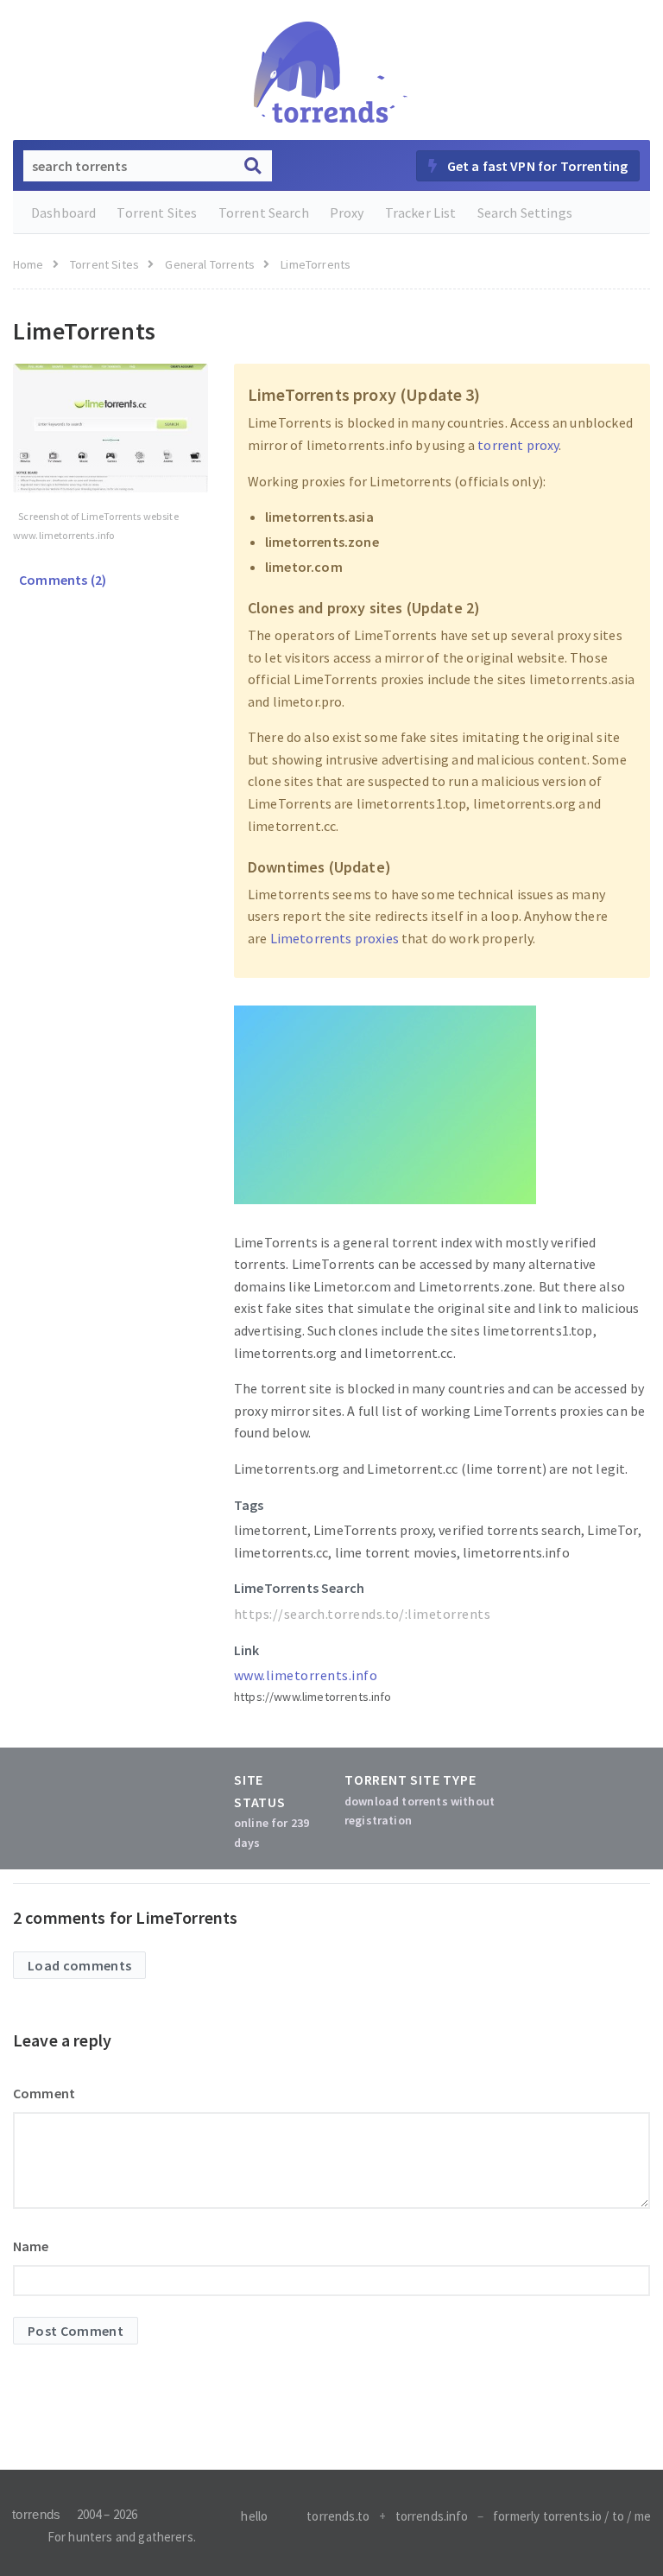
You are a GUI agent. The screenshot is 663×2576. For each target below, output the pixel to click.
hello (254, 2516)
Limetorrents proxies (335, 938)
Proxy (347, 213)
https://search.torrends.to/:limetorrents (362, 1614)
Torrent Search (264, 213)
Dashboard (63, 213)
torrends (36, 2514)
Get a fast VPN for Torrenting (536, 166)
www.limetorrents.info (306, 1675)
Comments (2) (61, 580)
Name (31, 2246)
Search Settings (525, 213)
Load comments (79, 1965)
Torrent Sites (157, 213)
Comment (44, 2093)
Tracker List (421, 213)
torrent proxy (518, 445)
